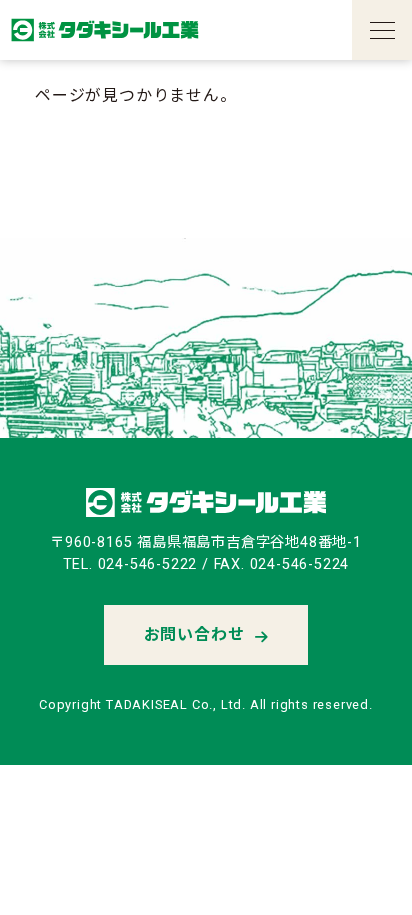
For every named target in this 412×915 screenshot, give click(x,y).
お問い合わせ (194, 634)
